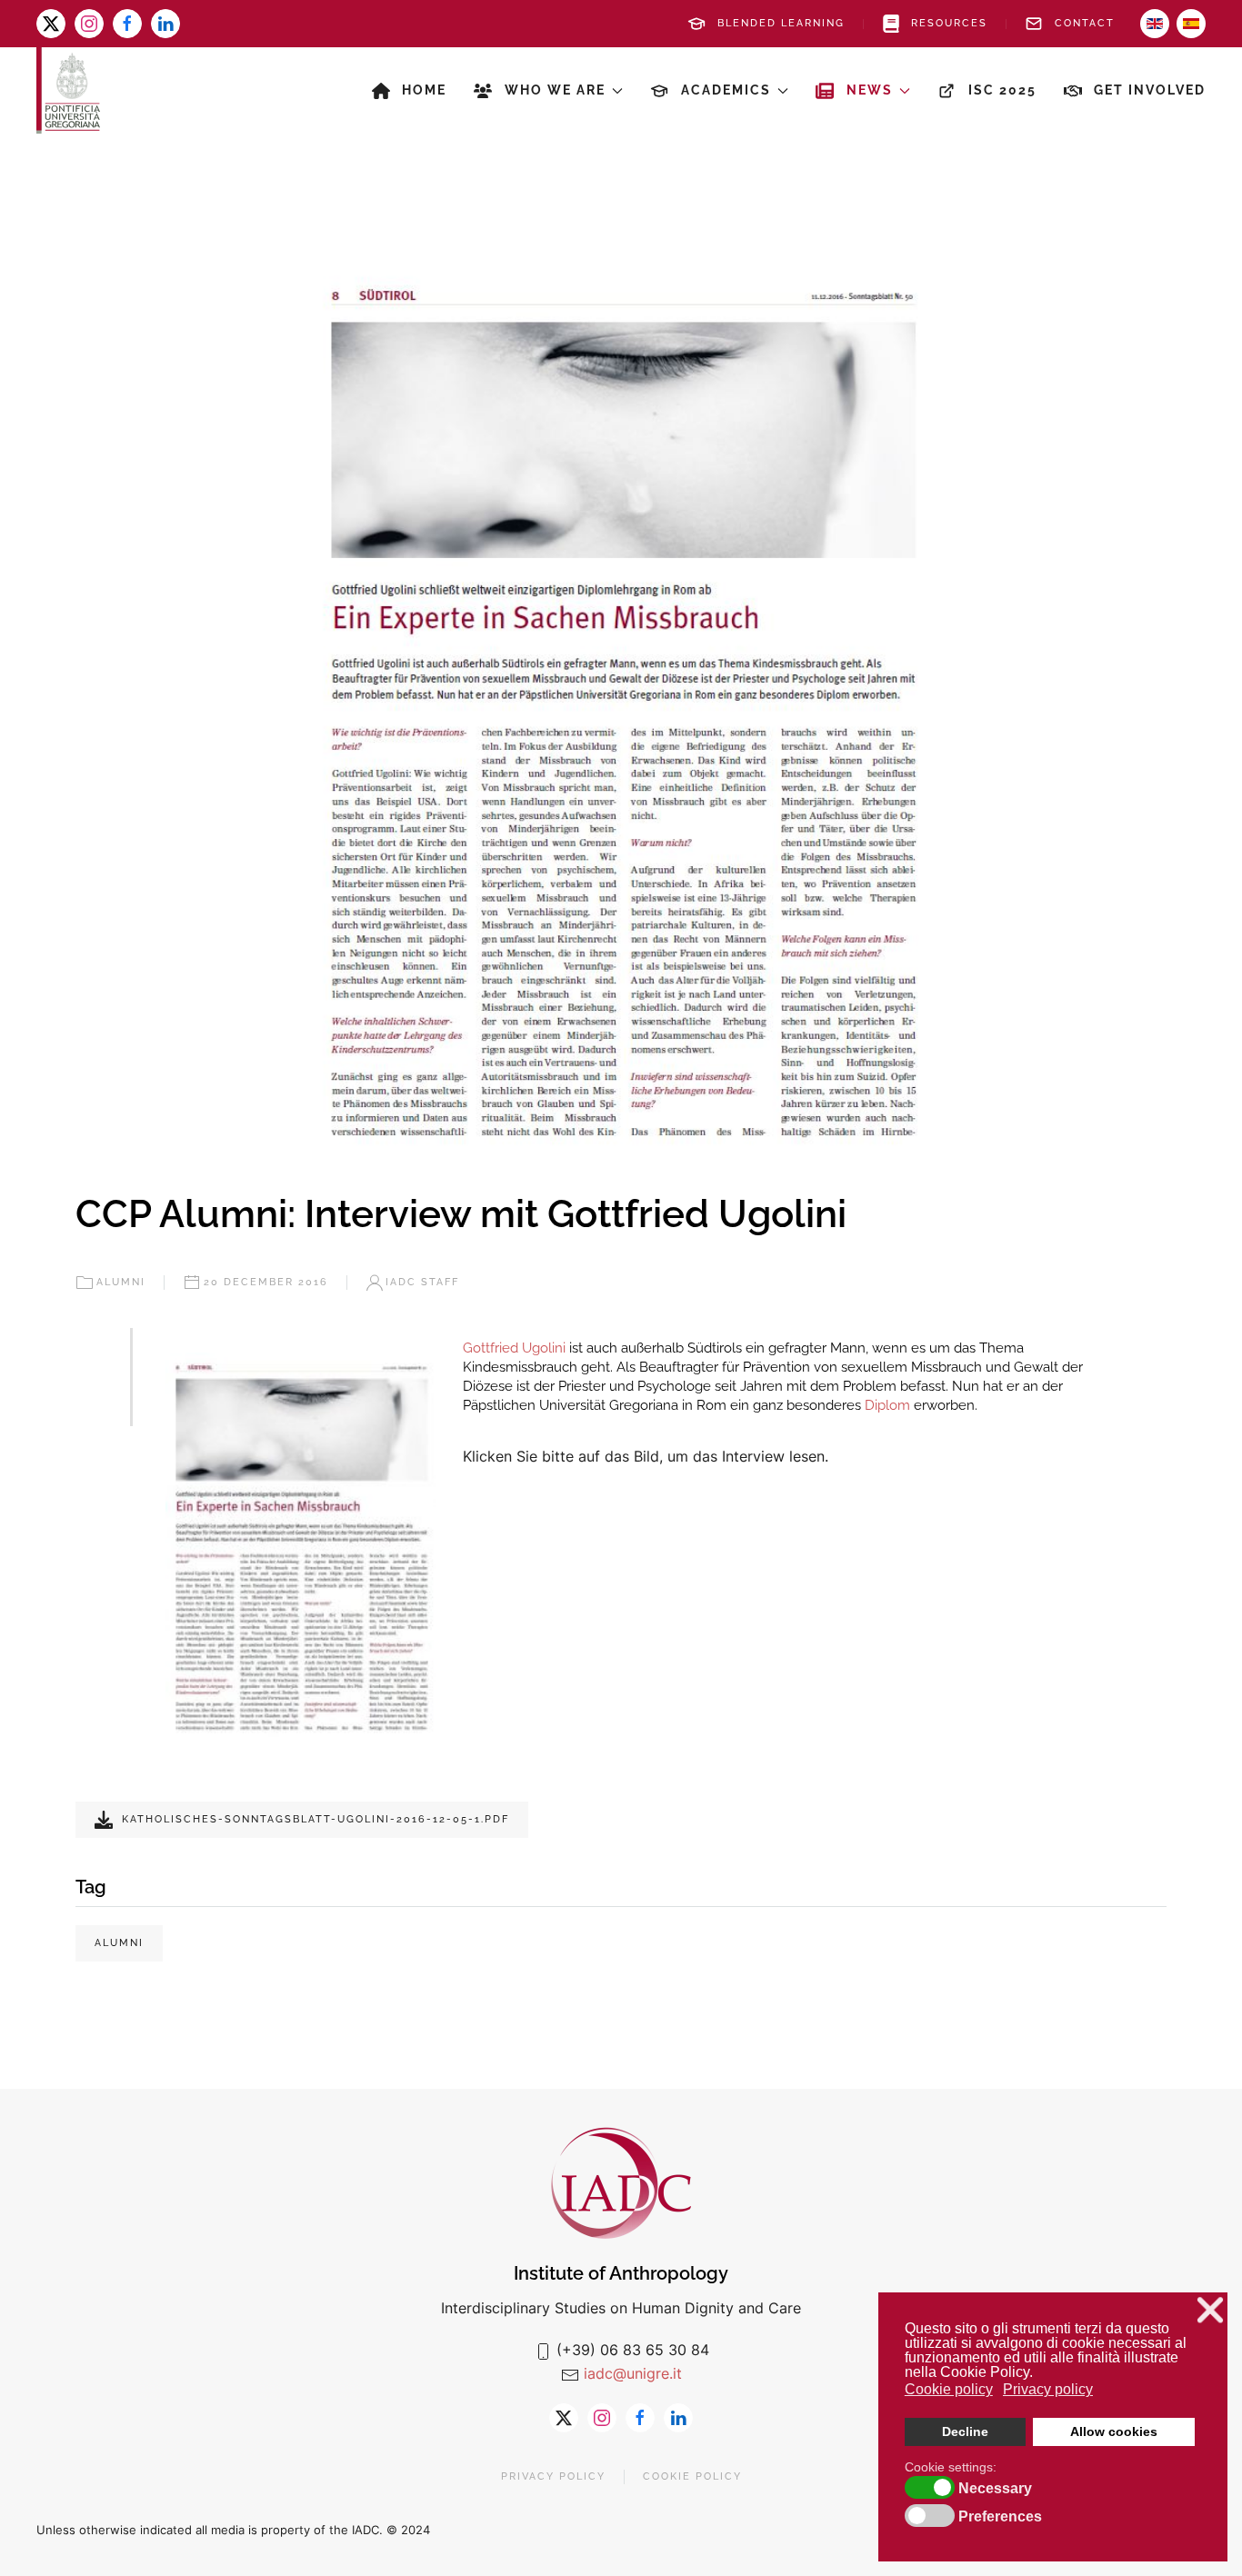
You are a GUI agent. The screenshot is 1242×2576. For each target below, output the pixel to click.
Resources (949, 23)
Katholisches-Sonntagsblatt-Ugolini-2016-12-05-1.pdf (316, 1819)
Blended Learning (781, 23)
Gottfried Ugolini (514, 1348)
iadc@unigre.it (633, 2373)
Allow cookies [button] (1114, 2431)
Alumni (121, 1282)
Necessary (995, 2489)
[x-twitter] (51, 24)
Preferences (1000, 2517)
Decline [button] (965, 2431)
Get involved (1150, 90)
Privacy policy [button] (1048, 2389)
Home (424, 90)
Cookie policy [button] (949, 2389)
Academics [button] (726, 90)
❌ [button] (1210, 2310)
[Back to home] (68, 90)
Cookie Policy (692, 2476)
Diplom (887, 1405)
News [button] (870, 90)
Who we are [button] (555, 90)
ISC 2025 (1002, 90)
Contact (1085, 23)
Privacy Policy (553, 2476)
